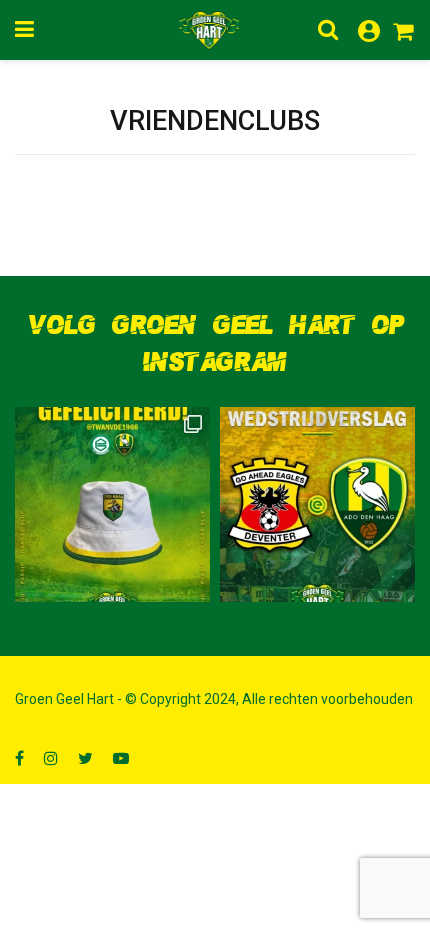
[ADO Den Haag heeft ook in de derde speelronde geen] (317, 504)
